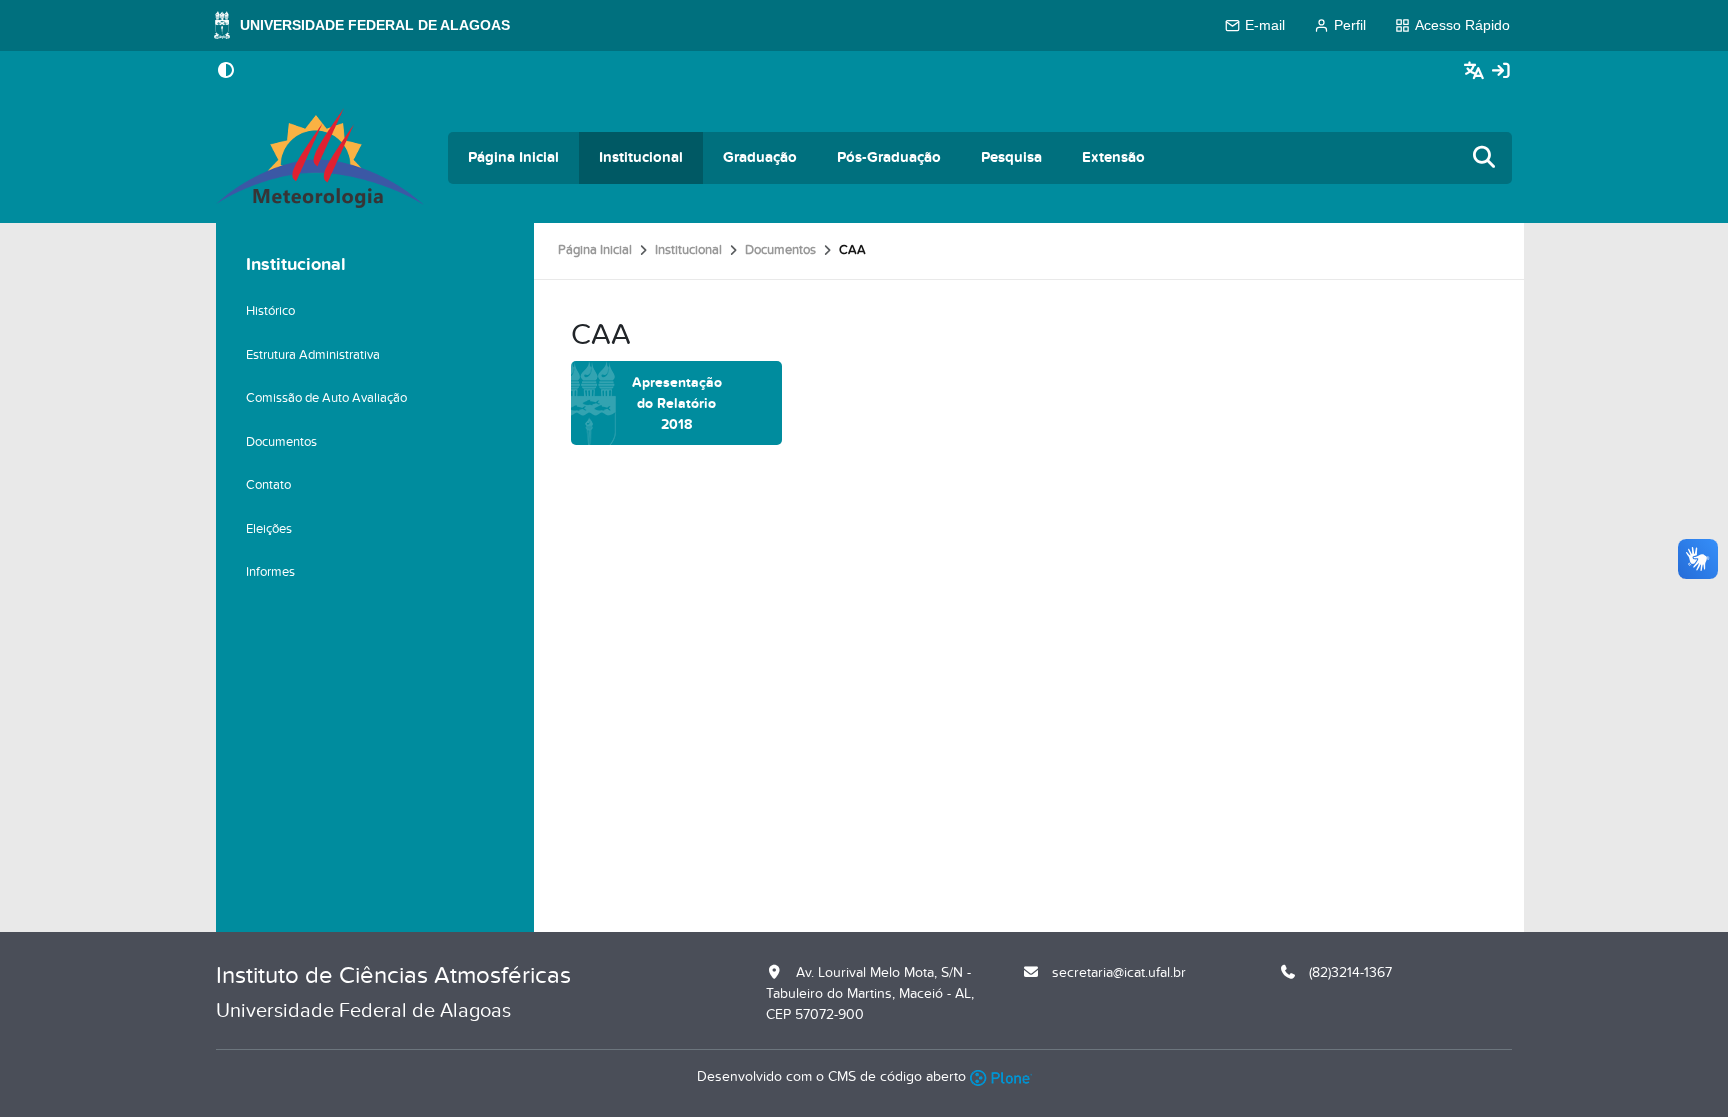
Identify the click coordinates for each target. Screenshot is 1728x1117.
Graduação (760, 157)
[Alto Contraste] (226, 72)
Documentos (780, 250)
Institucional (641, 157)
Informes (270, 572)
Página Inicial (513, 157)
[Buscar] (1485, 158)
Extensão (1113, 157)
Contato (268, 485)
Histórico (270, 311)
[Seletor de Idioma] (1476, 71)
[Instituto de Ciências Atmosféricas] (320, 158)
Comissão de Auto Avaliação (326, 398)
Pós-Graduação (889, 157)
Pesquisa (1011, 157)
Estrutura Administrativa (313, 355)
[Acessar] (1501, 71)
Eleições (269, 529)
